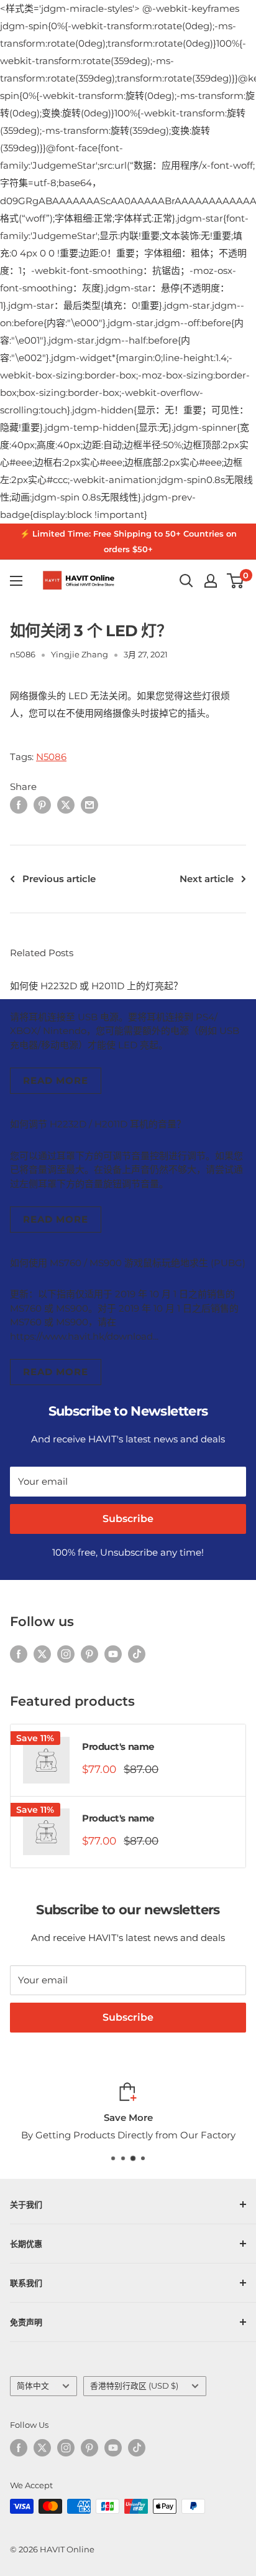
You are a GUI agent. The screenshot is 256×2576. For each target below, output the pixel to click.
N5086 (51, 757)
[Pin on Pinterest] (42, 805)
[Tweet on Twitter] (66, 805)
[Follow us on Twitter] (42, 1653)
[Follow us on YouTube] (113, 1653)
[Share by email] (89, 805)
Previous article (59, 879)
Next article (207, 879)
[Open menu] (16, 581)
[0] (236, 581)
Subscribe (128, 1519)
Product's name (118, 1746)
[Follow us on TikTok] (137, 1653)
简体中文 (33, 2386)
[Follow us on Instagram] (66, 1653)
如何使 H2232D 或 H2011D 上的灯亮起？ (96, 986)
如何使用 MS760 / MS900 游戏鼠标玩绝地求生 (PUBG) (128, 1263)
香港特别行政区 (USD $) (134, 2386)
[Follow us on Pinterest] (89, 1653)
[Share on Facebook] (19, 805)
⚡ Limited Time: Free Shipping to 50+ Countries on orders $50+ (128, 541)
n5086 (23, 654)
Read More (56, 1080)
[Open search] (186, 581)
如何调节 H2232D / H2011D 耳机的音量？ (98, 1124)
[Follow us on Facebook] (19, 1653)
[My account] (211, 581)
